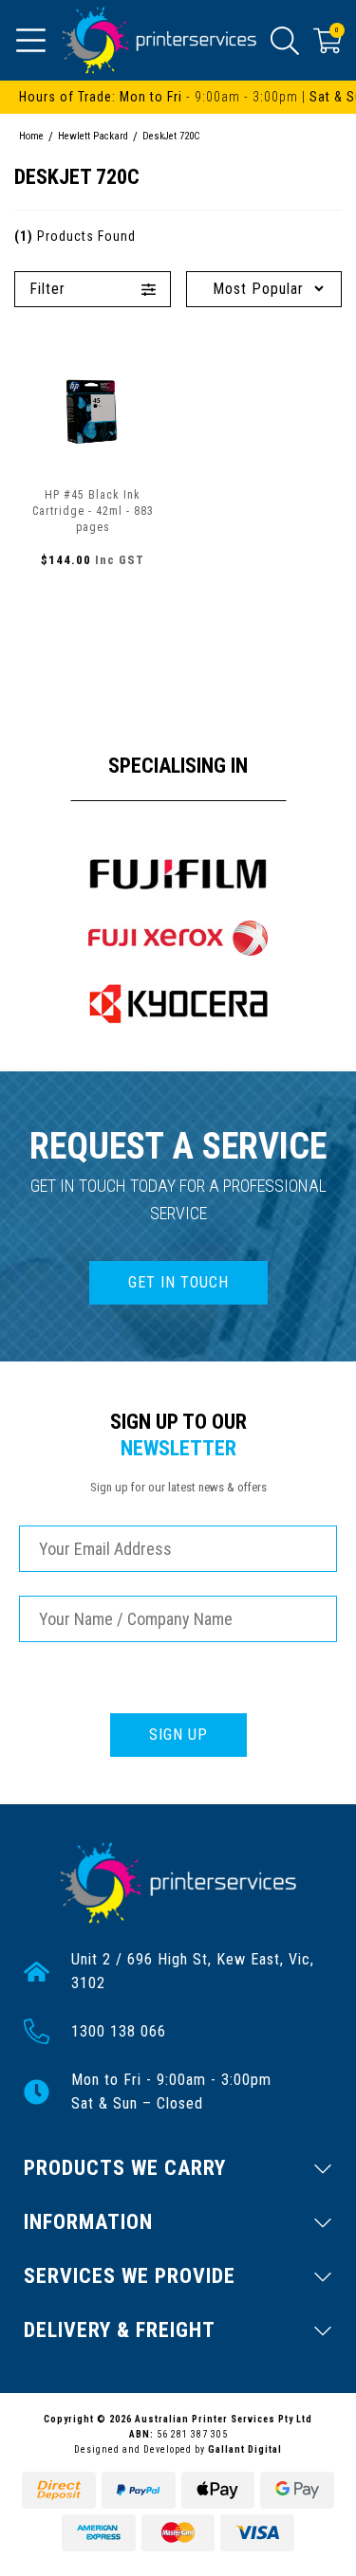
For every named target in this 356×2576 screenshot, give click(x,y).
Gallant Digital (245, 2449)
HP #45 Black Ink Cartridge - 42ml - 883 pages (93, 511)
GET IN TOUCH (178, 1282)
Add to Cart (93, 601)
